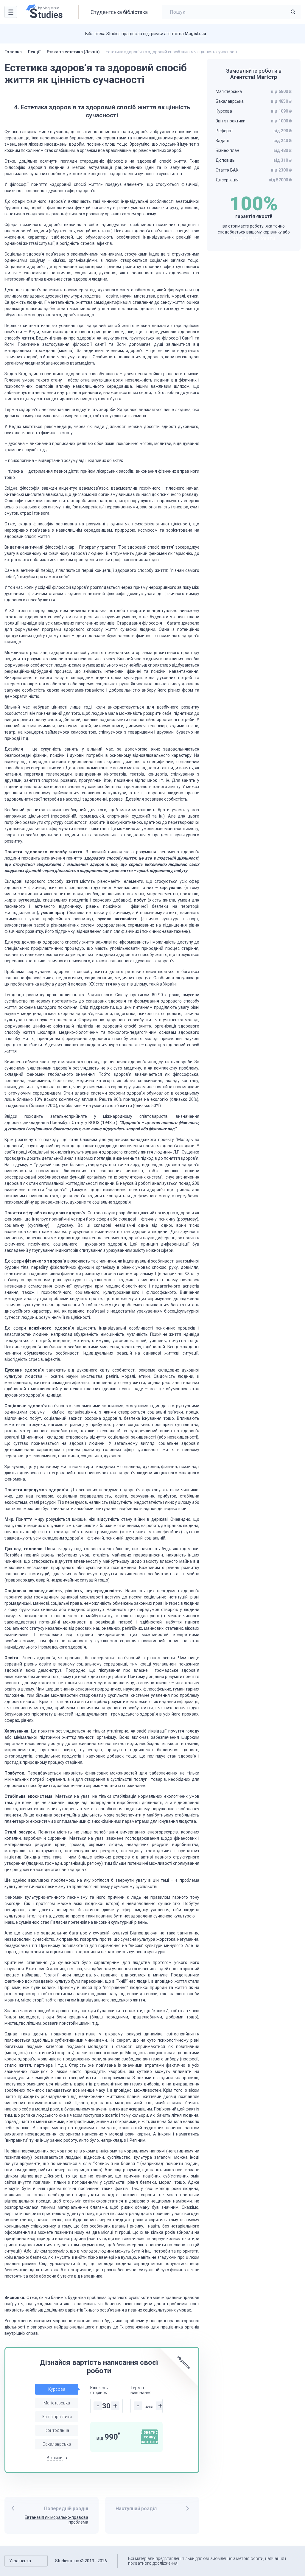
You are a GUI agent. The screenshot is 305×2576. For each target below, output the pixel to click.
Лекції (34, 52)
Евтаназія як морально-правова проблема (56, 2520)
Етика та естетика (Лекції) (73, 52)
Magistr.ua (195, 34)
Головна (13, 52)
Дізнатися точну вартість (150, 2437)
